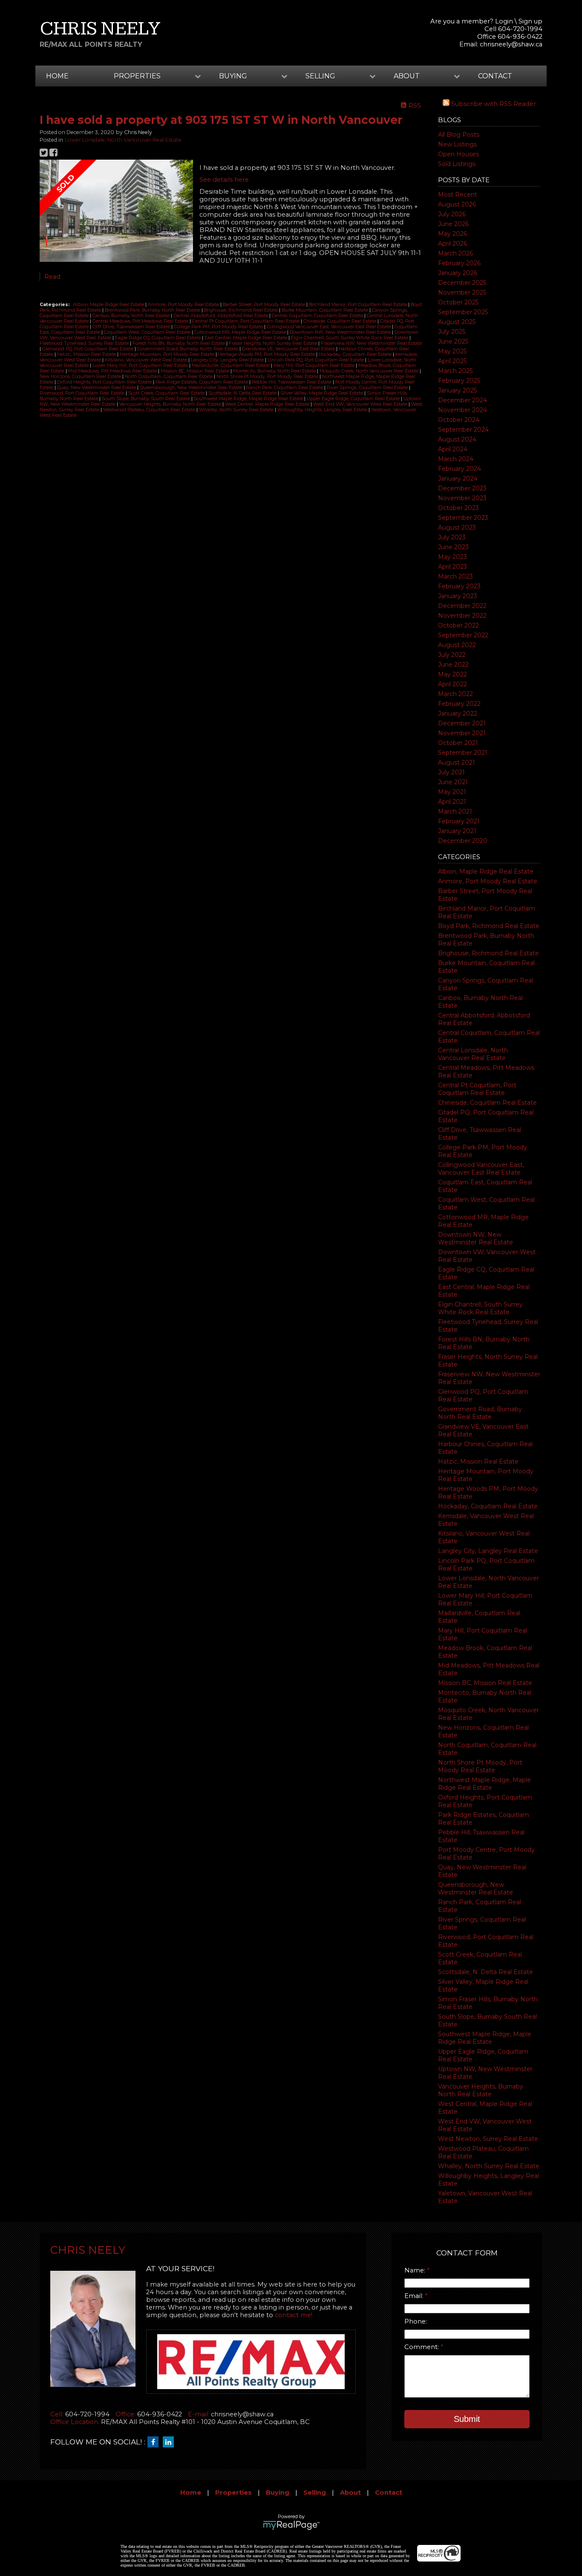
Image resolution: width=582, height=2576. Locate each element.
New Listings (457, 144)
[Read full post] (116, 212)
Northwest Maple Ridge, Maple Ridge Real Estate (484, 1784)
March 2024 (456, 459)
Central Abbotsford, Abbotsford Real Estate (221, 316)
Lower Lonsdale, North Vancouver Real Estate (123, 140)
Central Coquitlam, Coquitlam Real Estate (318, 316)
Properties (233, 2493)
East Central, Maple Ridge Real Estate (246, 338)
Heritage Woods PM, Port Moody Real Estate (267, 354)
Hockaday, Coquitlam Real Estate (488, 1506)
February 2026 (459, 263)
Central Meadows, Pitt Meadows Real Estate (141, 321)
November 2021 (462, 733)
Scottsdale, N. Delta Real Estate (485, 1972)
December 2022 (462, 606)
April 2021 (452, 802)
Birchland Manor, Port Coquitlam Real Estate (359, 305)
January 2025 (457, 390)
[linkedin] (170, 2442)
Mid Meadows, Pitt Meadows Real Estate (113, 371)
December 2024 (462, 400)
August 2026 (457, 204)
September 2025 (463, 312)
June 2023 (453, 547)
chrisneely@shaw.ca (511, 44)
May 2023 (452, 557)
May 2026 (452, 234)
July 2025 (452, 332)
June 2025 (453, 341)
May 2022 (452, 674)
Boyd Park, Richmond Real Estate (489, 926)
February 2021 (459, 821)
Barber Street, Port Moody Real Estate (265, 305)
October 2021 (458, 743)
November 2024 (462, 410)
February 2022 (459, 704)
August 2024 (457, 439)
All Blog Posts (459, 135)
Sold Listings (457, 164)
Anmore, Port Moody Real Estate (488, 881)
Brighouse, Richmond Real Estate (488, 953)
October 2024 (459, 420)
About (350, 2493)
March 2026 (455, 253)
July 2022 (452, 655)
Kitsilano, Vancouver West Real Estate (147, 360)
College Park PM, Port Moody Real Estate (219, 327)
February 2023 (459, 586)
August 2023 (457, 527)
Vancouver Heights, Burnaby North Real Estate (481, 2090)
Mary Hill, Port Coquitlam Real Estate (315, 365)
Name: (416, 2270)
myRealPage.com (291, 2525)
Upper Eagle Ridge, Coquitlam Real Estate (354, 399)
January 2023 (458, 596)
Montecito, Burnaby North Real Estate (275, 371)
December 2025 (462, 283)
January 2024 (458, 479)
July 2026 (452, 214)
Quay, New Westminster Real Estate (97, 388)
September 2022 (463, 635)
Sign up (530, 21)
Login (504, 21)
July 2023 (452, 537)
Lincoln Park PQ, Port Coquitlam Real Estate (316, 360)
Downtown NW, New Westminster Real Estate (475, 1238)
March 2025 (455, 371)
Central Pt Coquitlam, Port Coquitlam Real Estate (477, 1089)
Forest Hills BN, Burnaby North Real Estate (179, 343)
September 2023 (463, 518)
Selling (315, 2493)
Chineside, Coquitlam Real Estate (487, 1103)
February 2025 (459, 381)
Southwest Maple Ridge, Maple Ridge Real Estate (485, 2038)
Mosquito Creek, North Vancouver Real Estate (370, 371)
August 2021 (457, 762)
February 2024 (460, 469)
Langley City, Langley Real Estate (488, 1551)
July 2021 (451, 772)
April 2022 (452, 684)
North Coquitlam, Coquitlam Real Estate (169, 377)
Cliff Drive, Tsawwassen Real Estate (132, 327)
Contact (495, 76)
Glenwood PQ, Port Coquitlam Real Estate (88, 349)
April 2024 (453, 449)
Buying (278, 2493)
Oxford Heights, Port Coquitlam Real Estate (105, 382)
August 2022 (457, 645)
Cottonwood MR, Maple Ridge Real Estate (241, 332)
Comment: (422, 2347)
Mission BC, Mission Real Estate (485, 1683)
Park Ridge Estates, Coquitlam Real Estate (202, 382)
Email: (415, 2296)
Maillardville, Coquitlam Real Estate (231, 365)
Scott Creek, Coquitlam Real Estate (167, 393)
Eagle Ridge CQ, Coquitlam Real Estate (158, 338)
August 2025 (457, 322)
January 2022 (458, 713)
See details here (224, 180)
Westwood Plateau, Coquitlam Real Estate (150, 410)
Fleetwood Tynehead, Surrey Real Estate (85, 343)
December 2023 (462, 488)
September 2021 (463, 753)
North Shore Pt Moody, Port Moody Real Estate (480, 1766)
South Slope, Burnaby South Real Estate (147, 399)
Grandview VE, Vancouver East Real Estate (289, 349)
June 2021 (453, 782)
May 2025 (452, 351)
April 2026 (452, 244)
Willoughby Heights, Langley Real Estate (323, 410)
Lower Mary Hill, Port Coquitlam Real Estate (141, 365)
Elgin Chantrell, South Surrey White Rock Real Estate (480, 1308)
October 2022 (458, 625)
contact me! (294, 2315)
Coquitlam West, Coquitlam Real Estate (148, 332)
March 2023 (455, 576)
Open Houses (458, 154)
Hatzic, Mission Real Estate (478, 1461)
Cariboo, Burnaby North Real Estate (132, 316)
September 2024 (463, 430)
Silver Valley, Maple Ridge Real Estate (322, 393)
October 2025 (458, 302)
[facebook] (155, 2442)
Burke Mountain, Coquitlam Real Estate (326, 310)
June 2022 (453, 665)
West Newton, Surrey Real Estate (488, 2139)
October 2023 (458, 508)
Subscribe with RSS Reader (493, 104)
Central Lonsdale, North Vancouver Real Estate (473, 1054)
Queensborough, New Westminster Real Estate (475, 1888)
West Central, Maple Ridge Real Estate (268, 404)
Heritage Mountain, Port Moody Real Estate (168, 354)
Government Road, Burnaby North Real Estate (480, 1413)
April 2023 (452, 567)
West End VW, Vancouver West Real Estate (361, 404)
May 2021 (452, 792)
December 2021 (462, 723)
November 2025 (462, 292)
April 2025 (452, 361)
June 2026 (453, 224)
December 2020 (463, 841)
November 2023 (462, 498)
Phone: (416, 2321)
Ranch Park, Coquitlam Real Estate (285, 388)
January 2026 (458, 273)
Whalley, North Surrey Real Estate (489, 2166)
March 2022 (455, 694)
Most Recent (458, 195)
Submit (467, 2419)
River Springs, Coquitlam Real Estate (368, 388)
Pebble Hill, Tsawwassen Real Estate (292, 382)
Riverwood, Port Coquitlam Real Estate (83, 393)
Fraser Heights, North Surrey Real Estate (274, 343)
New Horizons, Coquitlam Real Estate (81, 377)
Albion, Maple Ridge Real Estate (486, 871)
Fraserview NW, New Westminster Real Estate (371, 343)
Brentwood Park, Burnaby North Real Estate (153, 310)
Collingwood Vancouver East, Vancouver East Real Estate (481, 1169)
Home (57, 76)
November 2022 (462, 616)
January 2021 (457, 831)
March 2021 (455, 811)
